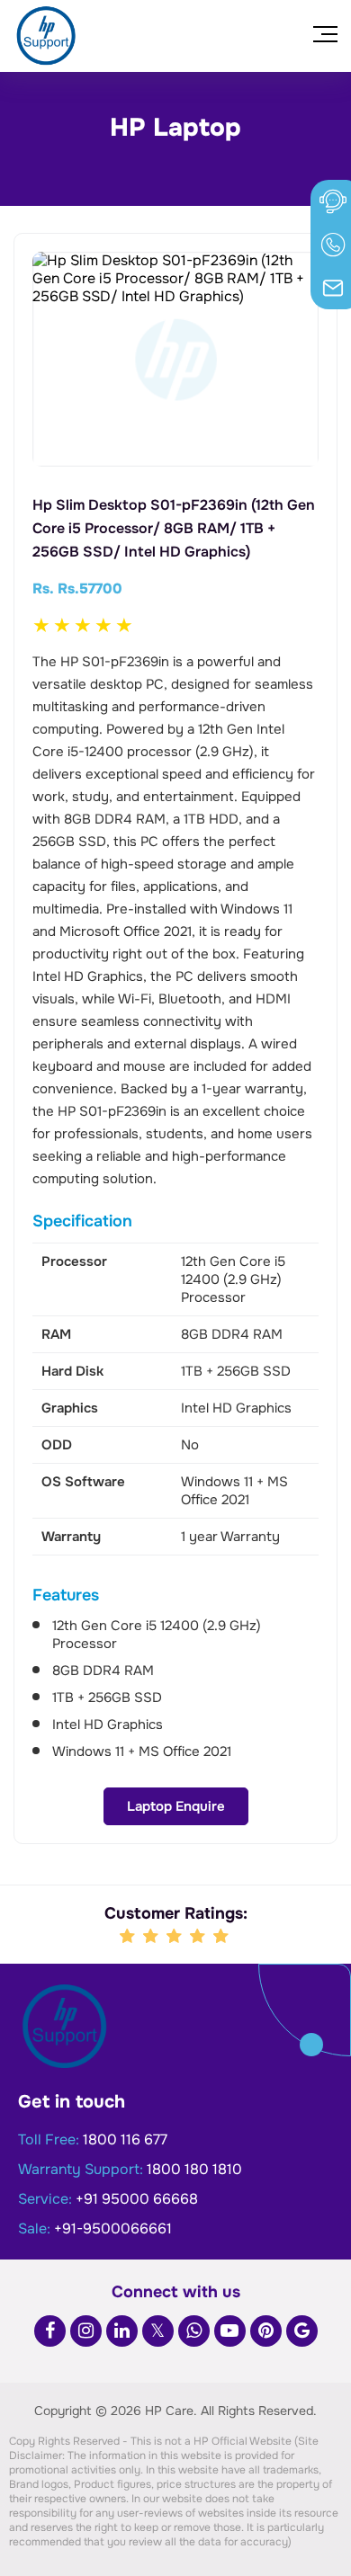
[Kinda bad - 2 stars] (152, 1937)
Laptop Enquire (176, 1806)
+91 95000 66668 (137, 2199)
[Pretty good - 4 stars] (199, 1937)
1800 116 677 (125, 2139)
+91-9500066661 (113, 2228)
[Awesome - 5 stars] (222, 1937)
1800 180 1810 (194, 2169)
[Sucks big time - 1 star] (129, 1937)
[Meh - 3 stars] (175, 1937)
